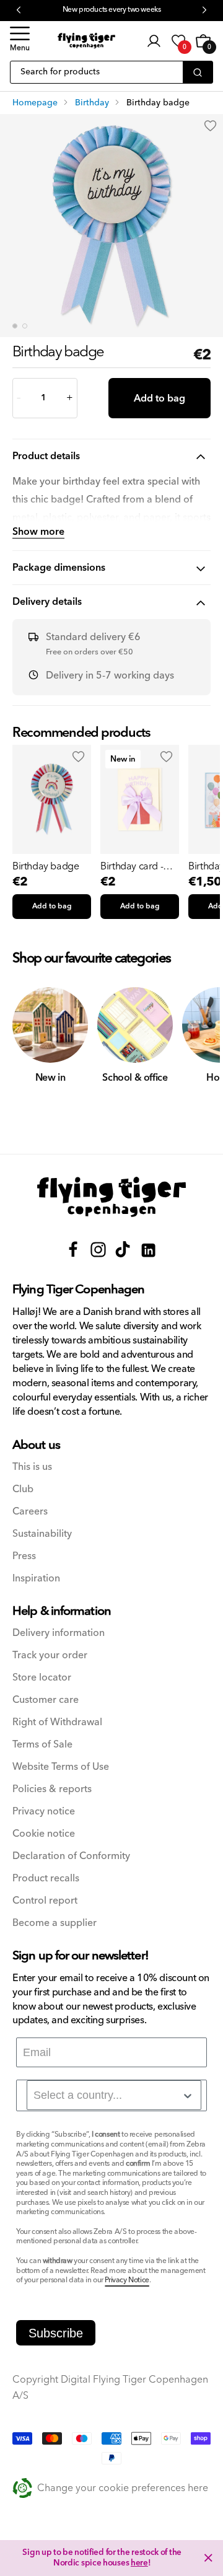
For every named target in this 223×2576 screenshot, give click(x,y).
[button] (20, 41)
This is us (32, 1467)
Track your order (50, 1655)
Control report (45, 1901)
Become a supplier (55, 1923)
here (139, 2563)
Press (24, 1556)
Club (23, 1489)
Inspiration (36, 1579)
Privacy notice (44, 1812)
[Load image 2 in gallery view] (25, 326)
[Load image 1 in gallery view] (15, 326)
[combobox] (114, 2095)
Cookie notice (44, 1834)
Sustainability (42, 1534)
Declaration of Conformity (71, 1856)
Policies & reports (52, 1789)
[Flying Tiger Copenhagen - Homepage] (86, 41)
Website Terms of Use (61, 1767)
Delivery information (59, 1633)
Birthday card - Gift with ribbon (133, 866)
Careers (30, 1512)
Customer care (46, 1700)
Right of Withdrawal (57, 1722)
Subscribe (56, 2333)
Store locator (42, 1678)
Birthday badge (46, 866)
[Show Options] (188, 2096)
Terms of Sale (42, 1745)
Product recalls (46, 1879)
